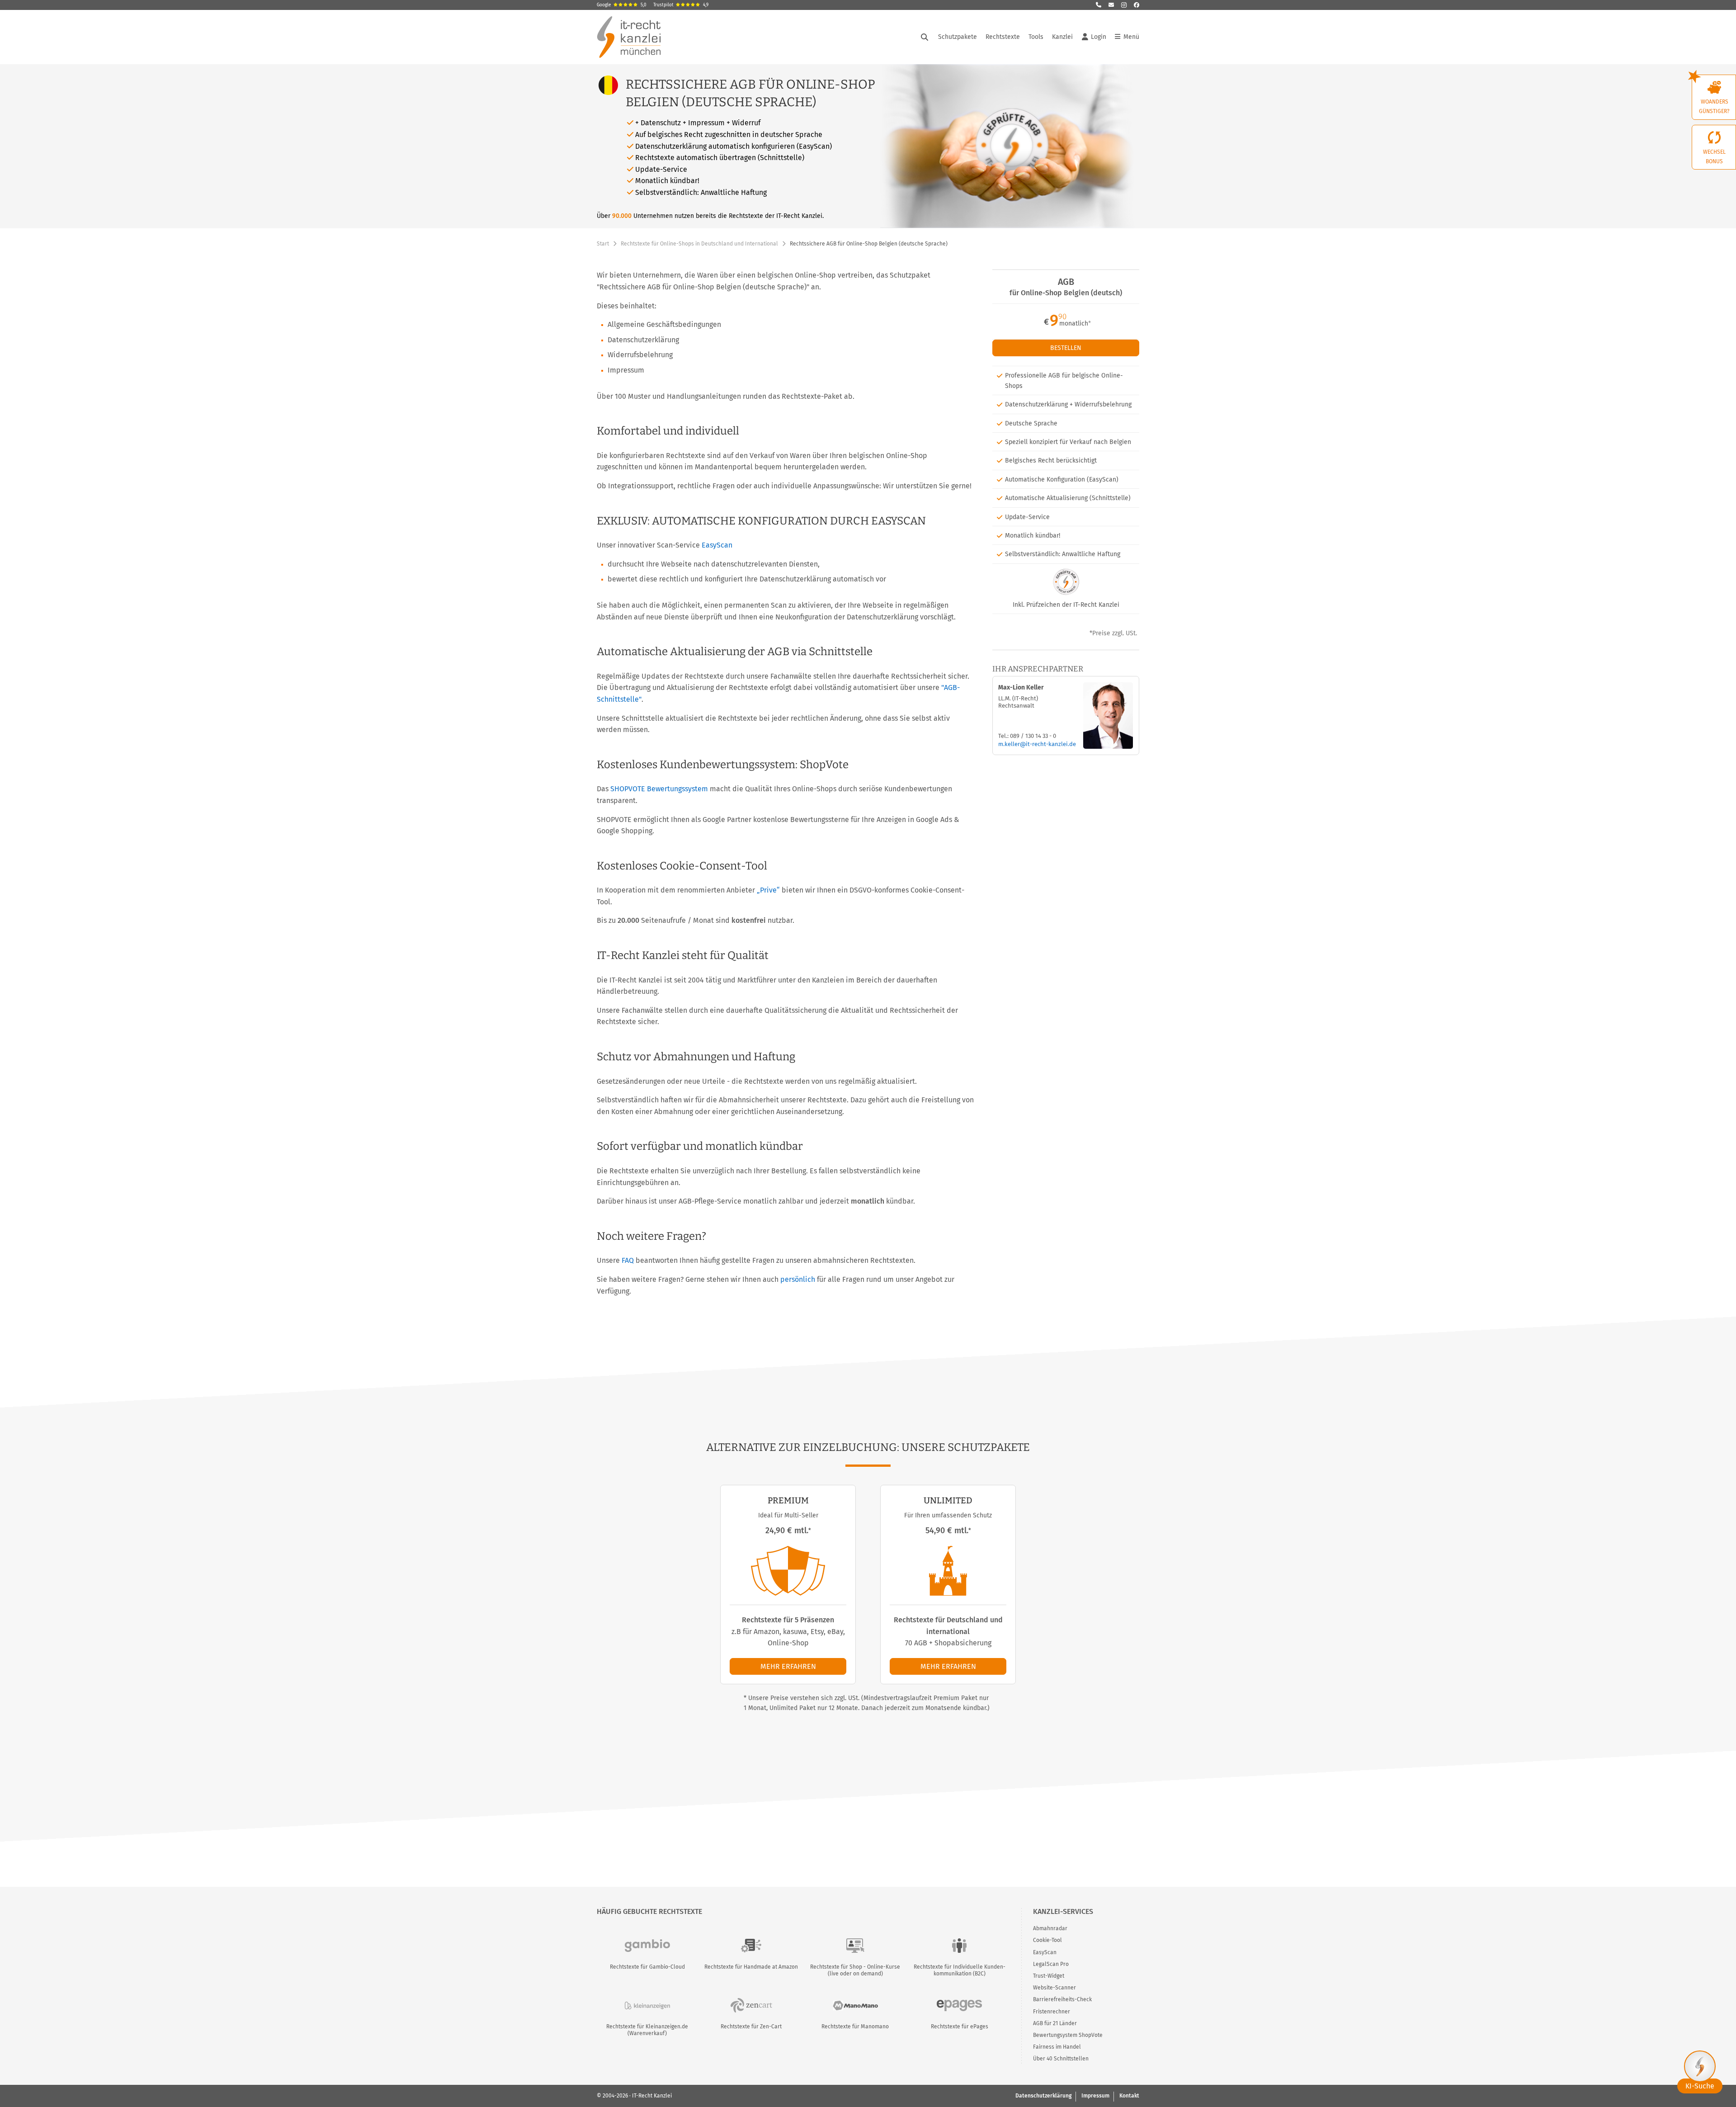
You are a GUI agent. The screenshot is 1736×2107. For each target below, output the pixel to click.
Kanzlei (1062, 37)
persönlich (798, 1279)
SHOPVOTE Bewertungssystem (659, 789)
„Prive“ (768, 890)
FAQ (628, 1260)
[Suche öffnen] (925, 37)
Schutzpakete (958, 37)
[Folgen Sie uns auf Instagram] (1124, 5)
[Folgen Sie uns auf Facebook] (1137, 5)
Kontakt (1129, 2096)
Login (1099, 37)
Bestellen (1066, 348)
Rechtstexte (1003, 37)
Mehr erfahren (788, 1666)
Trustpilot (681, 5)
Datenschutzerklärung (1043, 2096)
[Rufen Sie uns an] (1099, 5)
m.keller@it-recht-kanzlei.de (1037, 744)
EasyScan (717, 545)
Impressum (1095, 2096)
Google (622, 5)
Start (603, 244)
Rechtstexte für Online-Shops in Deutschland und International (699, 244)
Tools (1036, 37)
